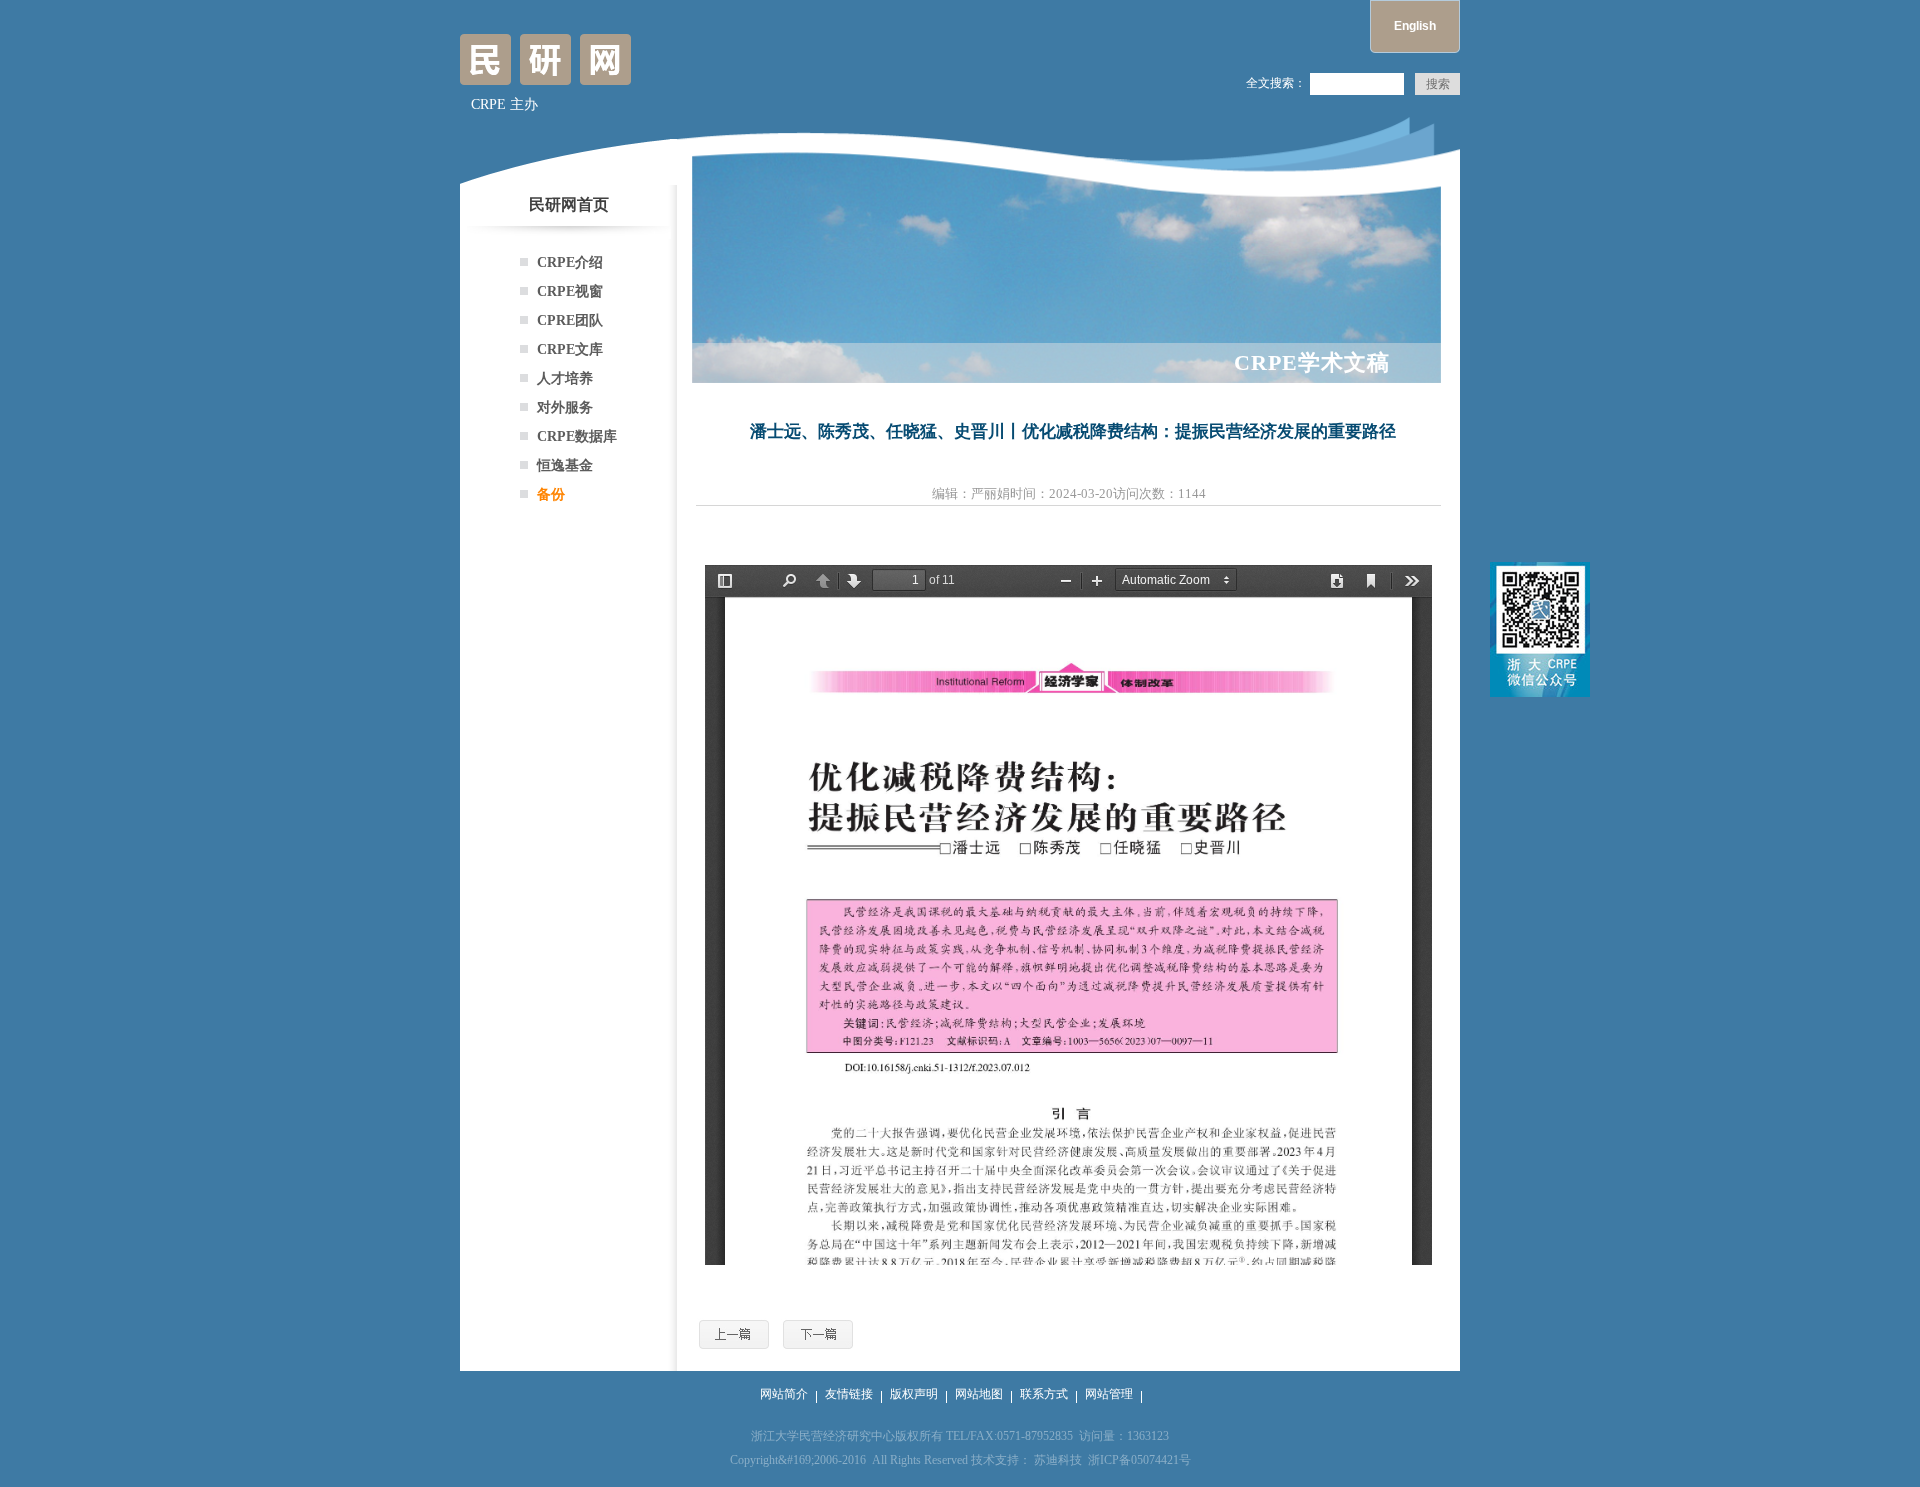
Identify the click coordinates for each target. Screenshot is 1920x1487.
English (1415, 26)
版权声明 (914, 1394)
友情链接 (849, 1394)
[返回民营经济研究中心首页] (545, 76)
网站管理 (1109, 1394)
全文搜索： (1276, 83)
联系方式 (1044, 1394)
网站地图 (979, 1394)
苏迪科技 (1058, 1460)
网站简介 (784, 1394)
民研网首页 (569, 204)
